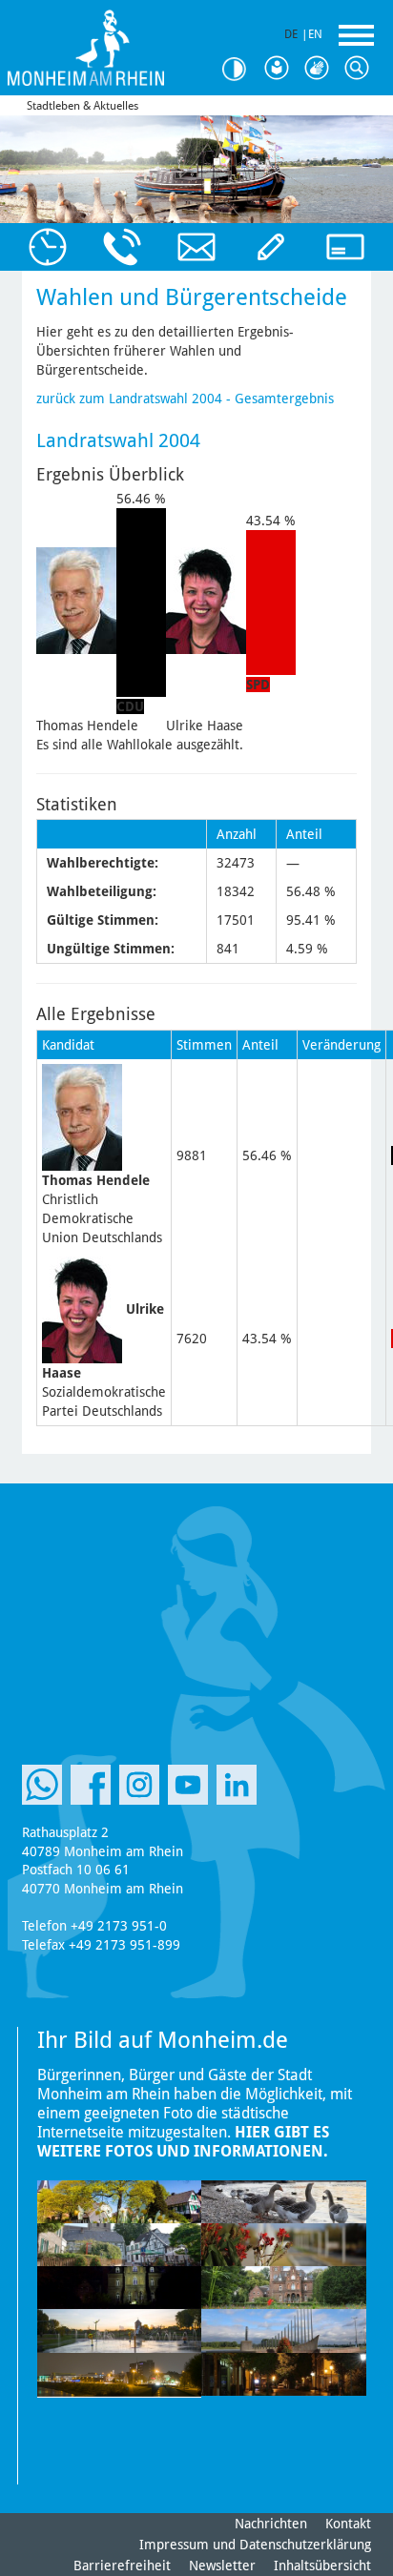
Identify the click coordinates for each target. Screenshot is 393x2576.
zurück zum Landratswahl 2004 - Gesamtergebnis (185, 399)
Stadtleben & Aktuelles (83, 106)
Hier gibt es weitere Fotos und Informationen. (183, 2142)
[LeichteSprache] (280, 69)
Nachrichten (271, 2524)
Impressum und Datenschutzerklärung (255, 2545)
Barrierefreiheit (122, 2566)
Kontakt (348, 2524)
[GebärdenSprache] (321, 69)
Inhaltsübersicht (322, 2566)
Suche (361, 69)
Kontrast (240, 69)
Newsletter (222, 2566)
